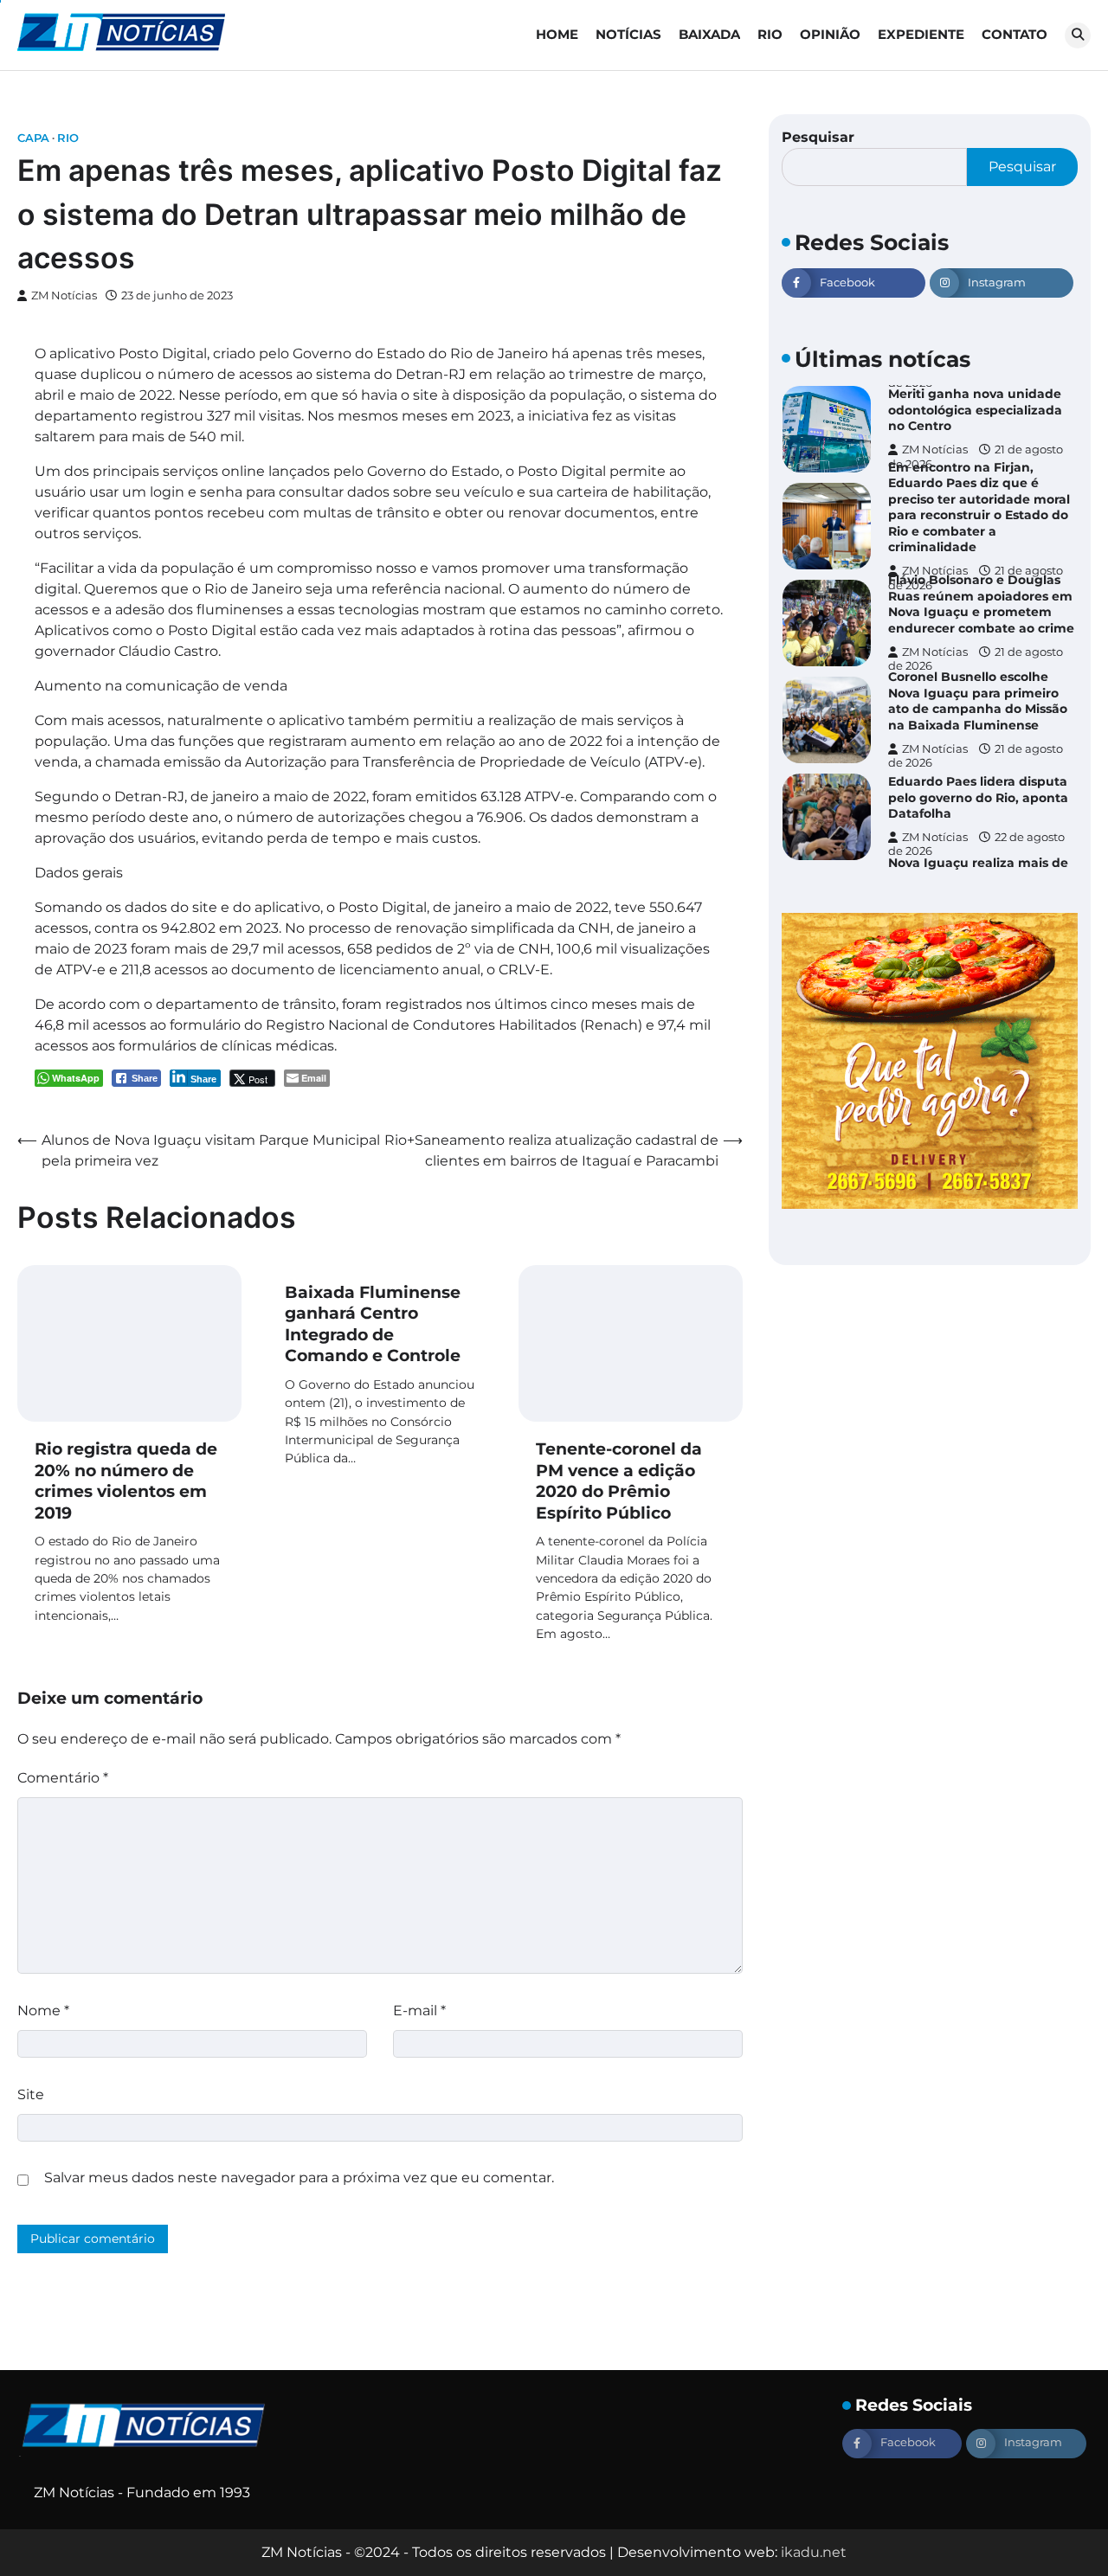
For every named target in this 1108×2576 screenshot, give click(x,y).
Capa (33, 138)
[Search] (1078, 35)
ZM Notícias (64, 296)
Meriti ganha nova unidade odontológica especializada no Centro (975, 410)
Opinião (830, 34)
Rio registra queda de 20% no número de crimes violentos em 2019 (126, 1481)
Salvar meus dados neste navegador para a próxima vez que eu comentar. (299, 2178)
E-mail (419, 2011)
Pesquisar (818, 137)
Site (31, 2094)
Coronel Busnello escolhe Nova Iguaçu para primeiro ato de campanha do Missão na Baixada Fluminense (978, 701)
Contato (1015, 34)
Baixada (709, 34)
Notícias (628, 34)
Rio (770, 34)
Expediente (921, 34)
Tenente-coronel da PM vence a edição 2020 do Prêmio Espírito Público (619, 1481)
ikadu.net (814, 2552)
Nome (43, 2011)
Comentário (63, 1778)
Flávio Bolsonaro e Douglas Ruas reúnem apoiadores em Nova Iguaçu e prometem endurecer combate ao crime (981, 604)
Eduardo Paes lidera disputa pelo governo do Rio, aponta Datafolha (978, 797)
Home (557, 34)
